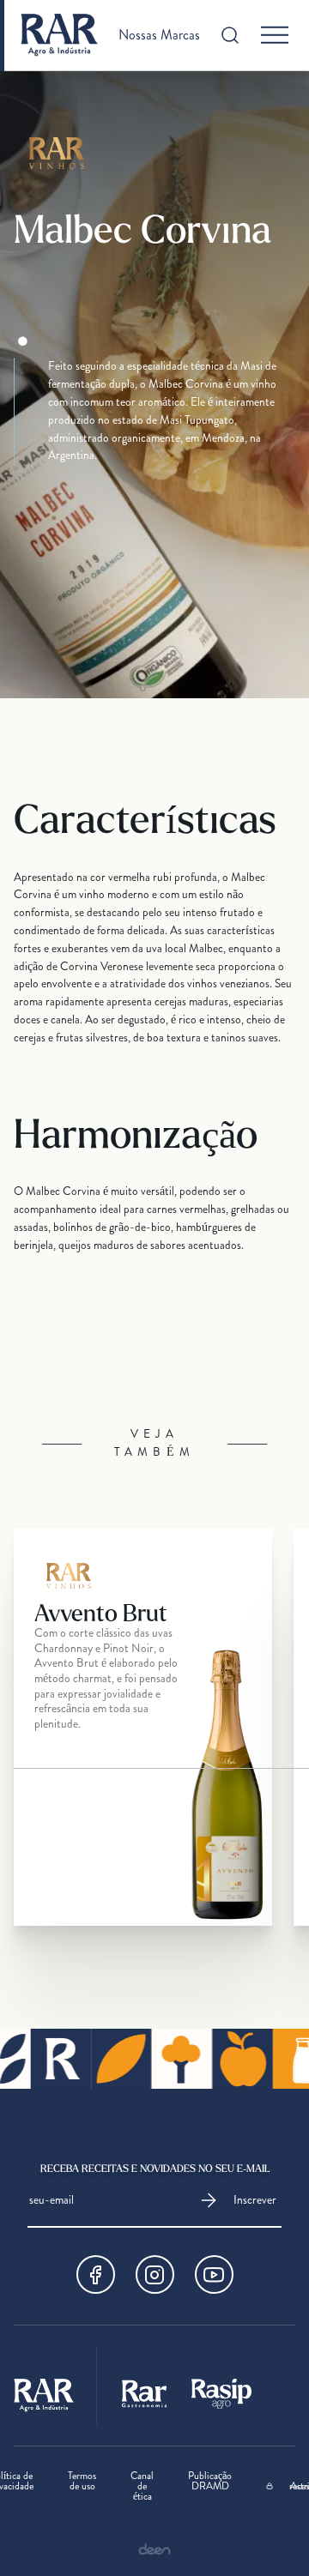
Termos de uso (82, 2482)
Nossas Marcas (159, 35)
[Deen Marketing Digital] (154, 2549)
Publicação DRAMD (210, 2482)
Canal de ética (142, 2486)
